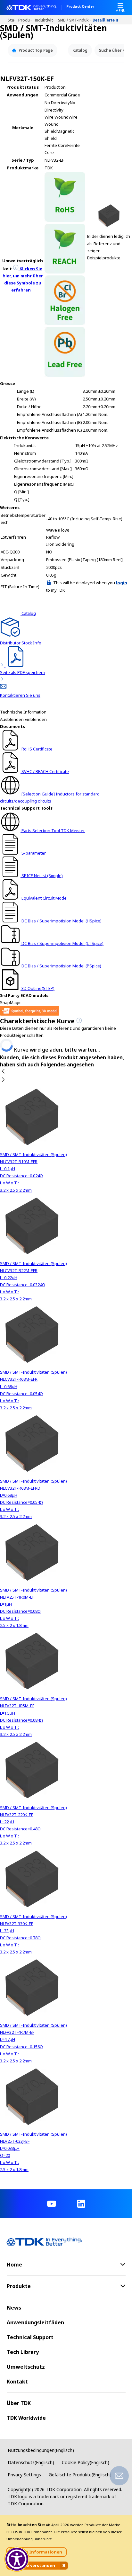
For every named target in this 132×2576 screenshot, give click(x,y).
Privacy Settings (24, 2475)
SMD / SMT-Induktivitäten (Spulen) (75, 20)
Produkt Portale (27, 20)
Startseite (13, 20)
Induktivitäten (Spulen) (46, 20)
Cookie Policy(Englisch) (86, 2462)
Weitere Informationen (37, 2552)
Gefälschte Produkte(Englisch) (80, 2475)
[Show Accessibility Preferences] (17, 2559)
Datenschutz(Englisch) (31, 2462)
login (122, 583)
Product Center (80, 7)
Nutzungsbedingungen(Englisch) (41, 2450)
